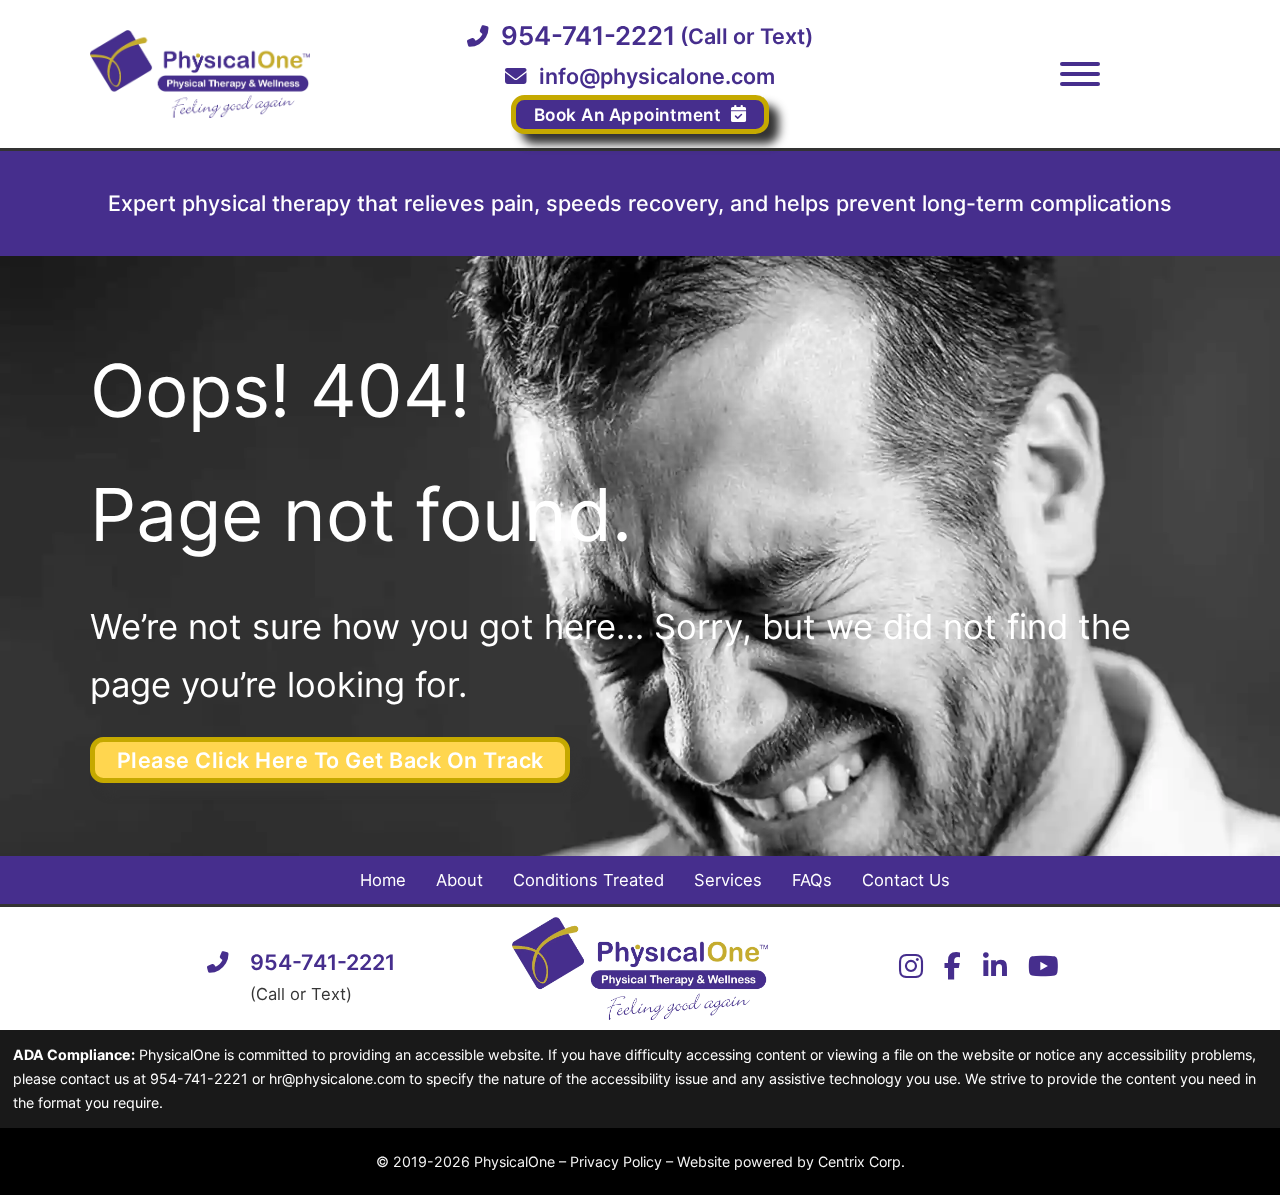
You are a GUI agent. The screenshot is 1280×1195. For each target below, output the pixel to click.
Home (383, 880)
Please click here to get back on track (330, 760)
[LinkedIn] (995, 968)
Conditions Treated (588, 880)
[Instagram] (911, 968)
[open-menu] (1080, 74)
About (459, 880)
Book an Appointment (628, 114)
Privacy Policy (616, 1161)
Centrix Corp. (861, 1161)
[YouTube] (1043, 968)
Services (728, 880)
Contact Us (906, 880)
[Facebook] (952, 968)
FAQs (812, 880)
